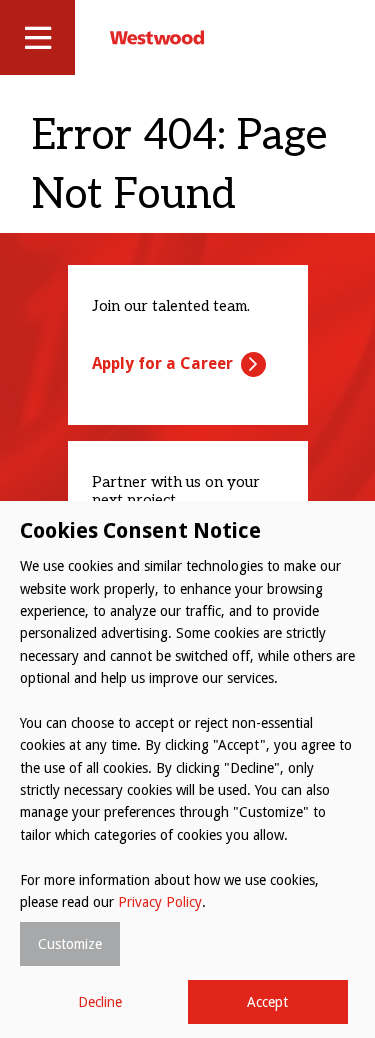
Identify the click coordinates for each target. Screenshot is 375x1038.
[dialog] (187, 769)
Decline (100, 1002)
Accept (267, 1002)
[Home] (157, 37)
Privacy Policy (160, 902)
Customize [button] (70, 944)
